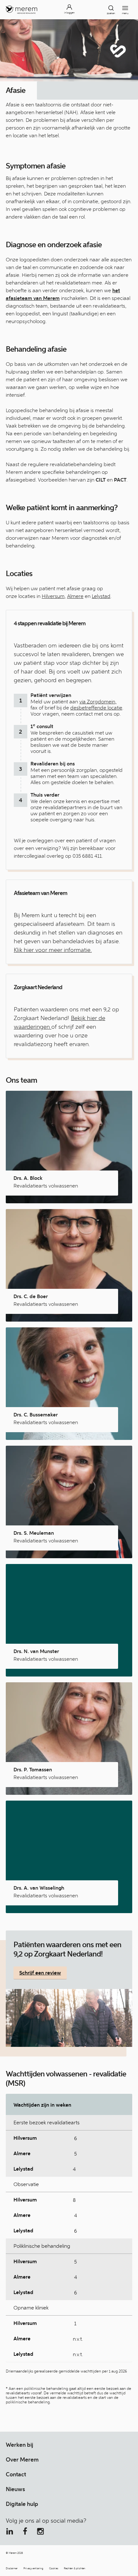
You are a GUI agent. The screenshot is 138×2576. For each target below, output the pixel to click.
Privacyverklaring (33, 2568)
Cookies (54, 2568)
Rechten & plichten (75, 2568)
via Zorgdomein (97, 702)
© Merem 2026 (14, 2553)
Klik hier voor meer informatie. (53, 950)
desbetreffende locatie (96, 708)
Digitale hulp (22, 2504)
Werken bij (19, 2445)
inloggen (69, 13)
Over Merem (22, 2460)
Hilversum (53, 596)
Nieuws (15, 2489)
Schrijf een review (40, 1973)
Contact (16, 2474)
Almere (75, 596)
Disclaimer (12, 2568)
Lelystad (101, 596)
